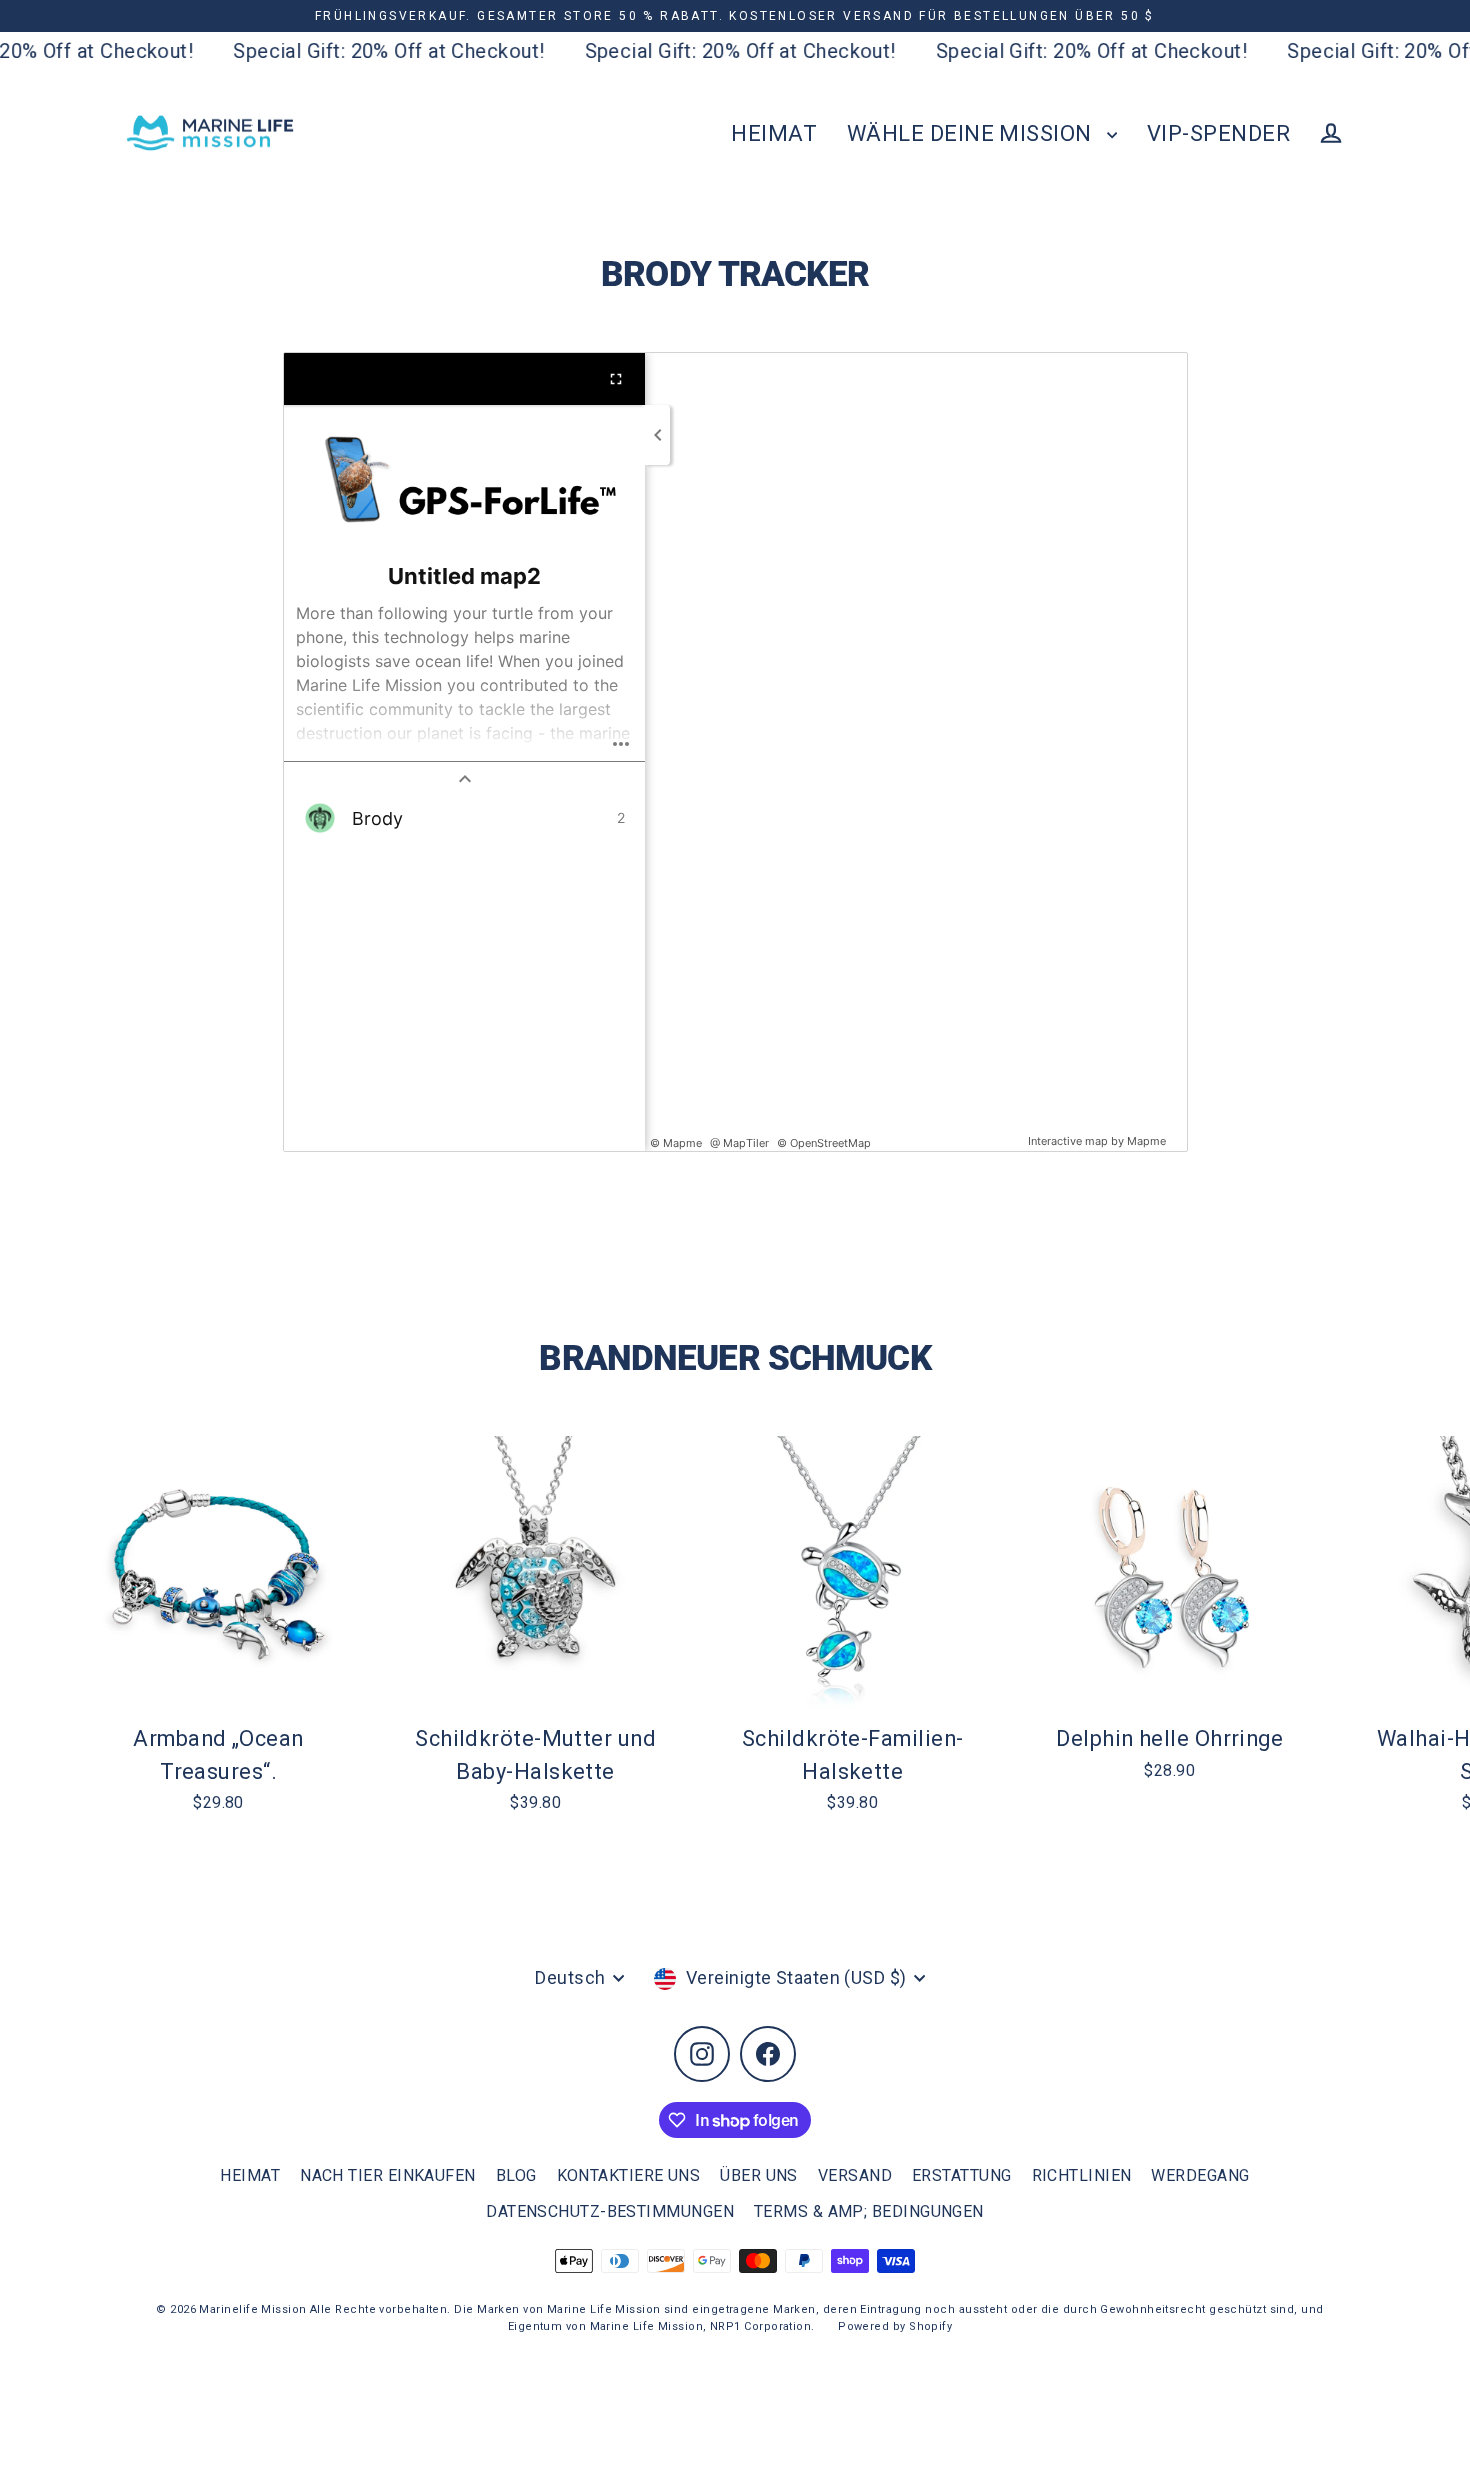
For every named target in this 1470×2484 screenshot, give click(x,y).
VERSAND (855, 2175)
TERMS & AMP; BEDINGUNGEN (869, 2211)
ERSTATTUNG (962, 2175)
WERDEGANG (1200, 2175)
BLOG (516, 2175)
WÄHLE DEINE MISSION (972, 133)
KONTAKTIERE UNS (629, 2175)
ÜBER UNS (759, 2175)
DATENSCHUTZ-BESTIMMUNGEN (610, 2211)
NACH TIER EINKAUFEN (388, 2175)
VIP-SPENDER (1218, 133)
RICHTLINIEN (1082, 2175)
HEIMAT (774, 133)
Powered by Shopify (895, 2326)
